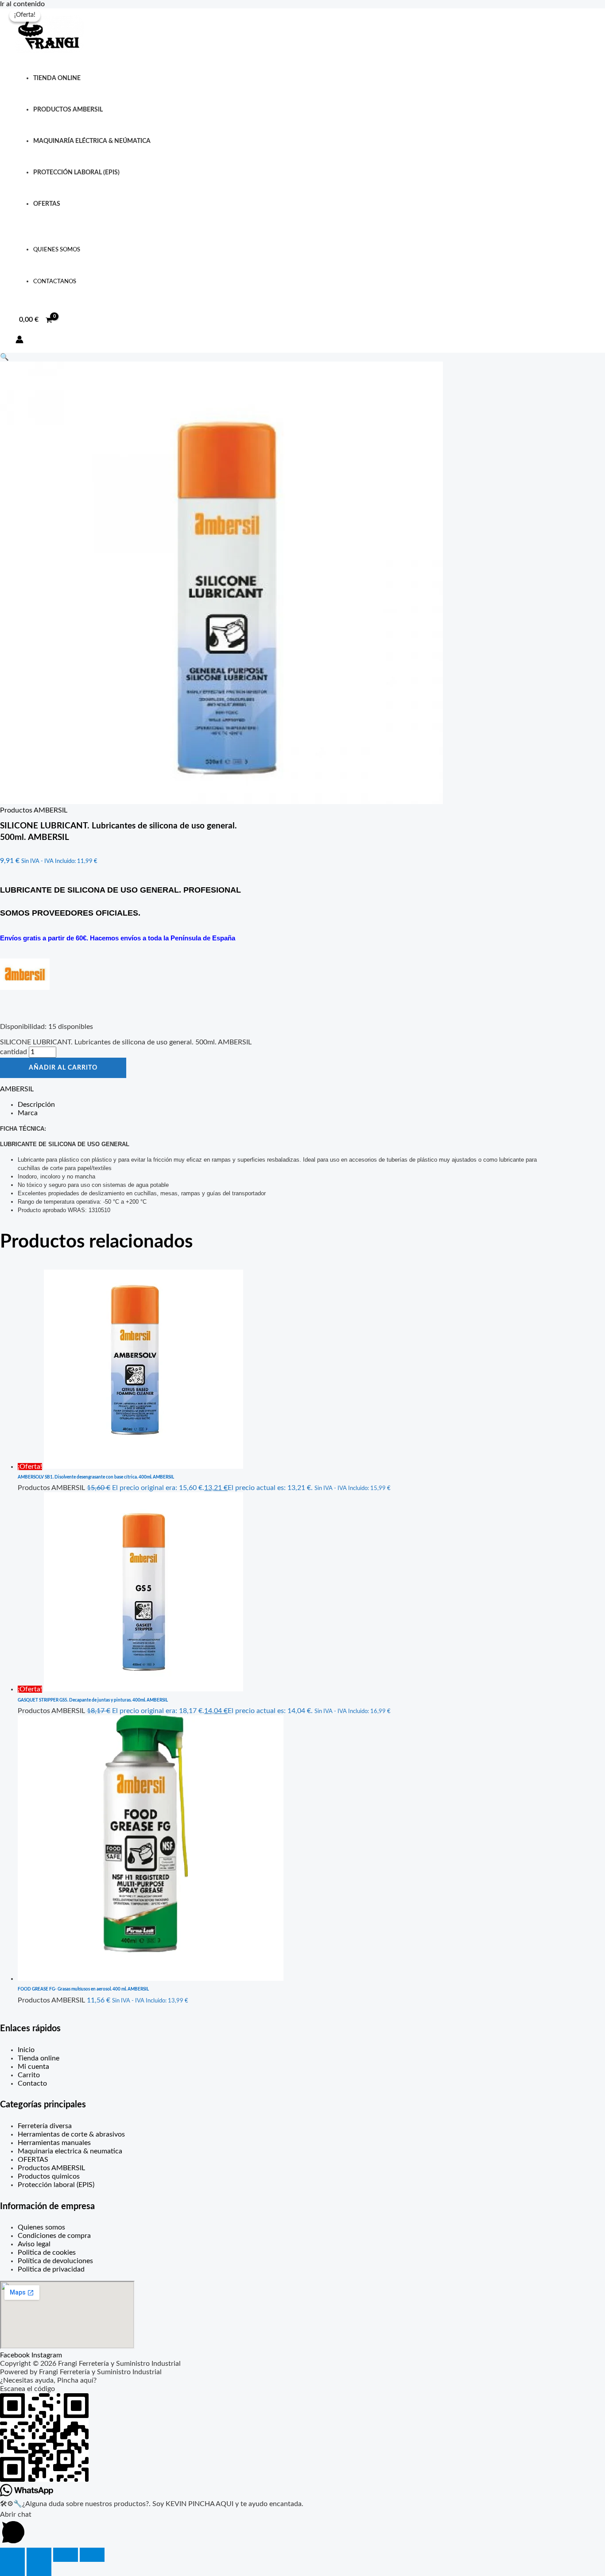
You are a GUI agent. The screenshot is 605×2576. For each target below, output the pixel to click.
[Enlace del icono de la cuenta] (19, 341)
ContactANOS (55, 282)
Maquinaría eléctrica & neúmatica (92, 141)
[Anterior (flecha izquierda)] (12, 2569)
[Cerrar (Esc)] (92, 2555)
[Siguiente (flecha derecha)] (39, 2569)
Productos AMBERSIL (34, 810)
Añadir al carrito (63, 1068)
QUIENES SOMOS (57, 250)
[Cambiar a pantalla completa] (39, 2555)
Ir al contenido (22, 4)
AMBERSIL (17, 1089)
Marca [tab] (28, 1113)
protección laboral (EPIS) (76, 172)
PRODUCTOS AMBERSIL (68, 110)
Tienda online (57, 78)
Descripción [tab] (36, 1105)
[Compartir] (66, 2555)
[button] (4, 357)
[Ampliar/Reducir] (12, 2555)
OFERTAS (47, 204)
